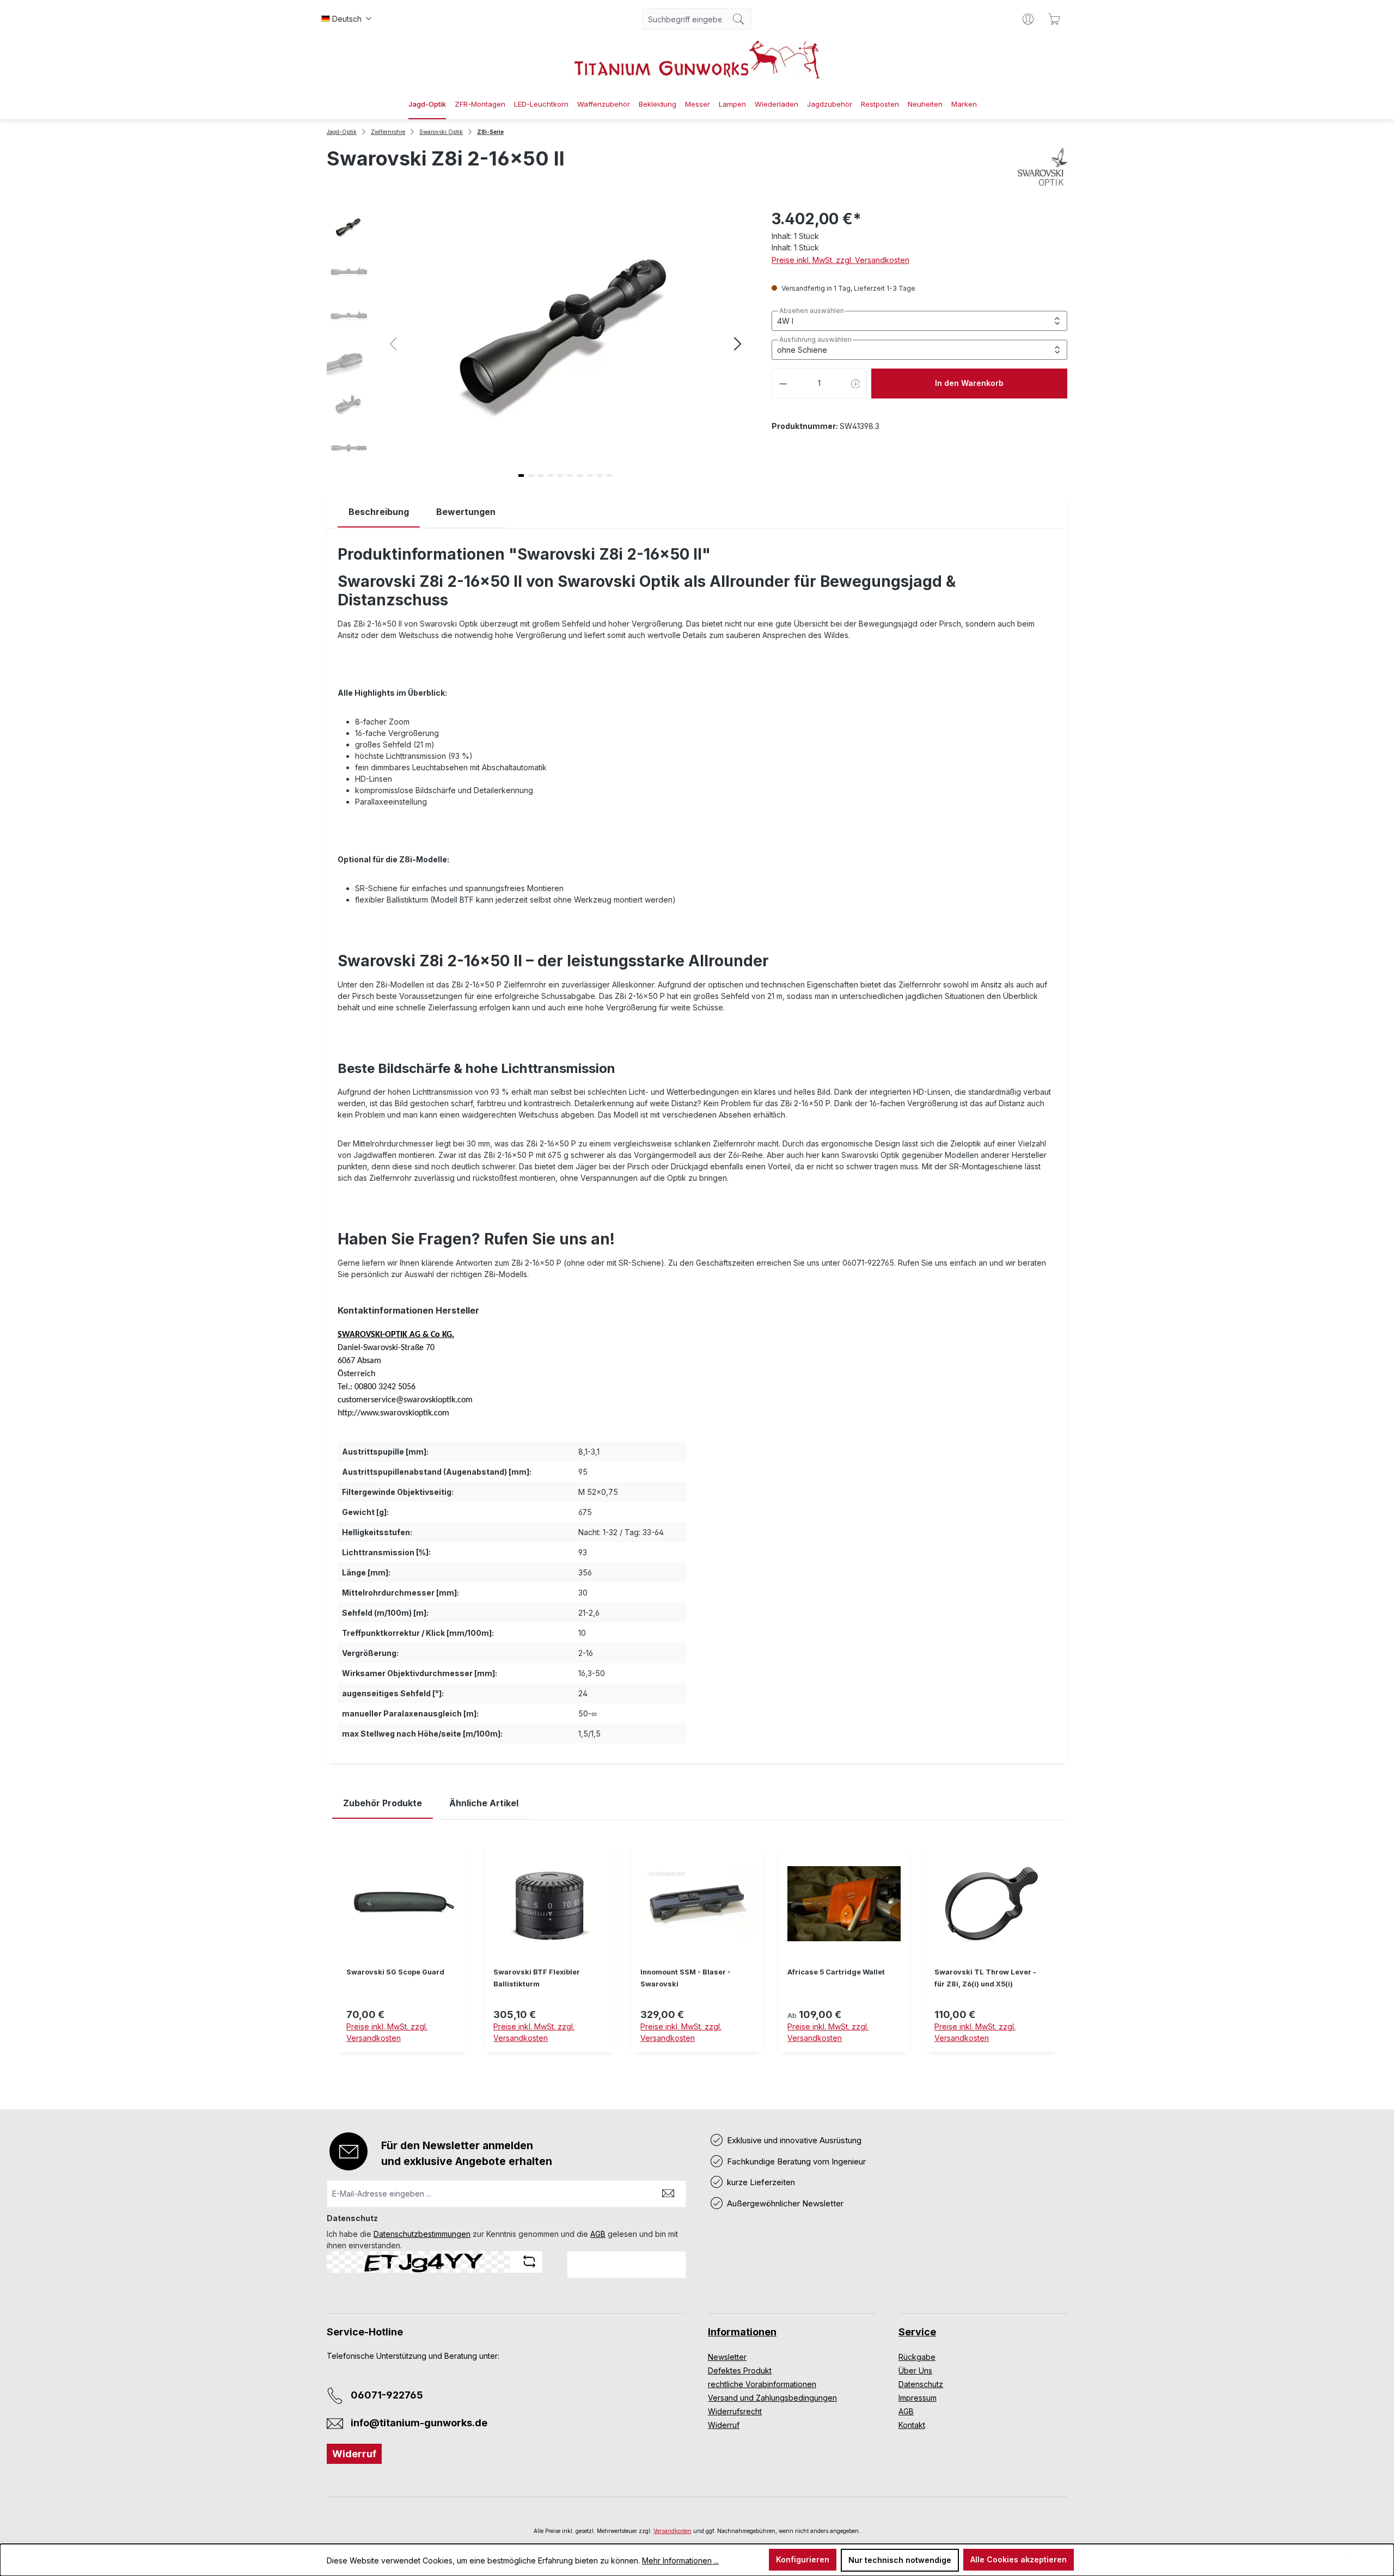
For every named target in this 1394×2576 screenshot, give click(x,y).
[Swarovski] (1043, 167)
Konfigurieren (803, 2559)
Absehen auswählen (812, 311)
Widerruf (354, 2454)
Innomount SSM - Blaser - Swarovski (686, 1978)
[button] (738, 343)
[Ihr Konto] (1028, 19)
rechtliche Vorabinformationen (762, 2384)
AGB (598, 2234)
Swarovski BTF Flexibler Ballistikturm (537, 1978)
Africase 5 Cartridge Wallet (836, 1972)
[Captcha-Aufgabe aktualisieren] (529, 2261)
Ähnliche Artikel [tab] (484, 1803)
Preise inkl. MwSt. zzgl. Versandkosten (840, 260)
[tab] (379, 512)
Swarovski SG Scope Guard (395, 1972)
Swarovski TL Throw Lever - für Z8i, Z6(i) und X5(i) (985, 1978)
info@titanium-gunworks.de (419, 2423)
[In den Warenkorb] (550, 2059)
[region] (697, 1956)
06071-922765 (387, 2395)
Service (917, 2332)
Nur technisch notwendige (900, 2560)
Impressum (918, 2398)
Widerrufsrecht (735, 2411)
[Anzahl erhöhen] (856, 384)
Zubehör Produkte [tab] (383, 1803)
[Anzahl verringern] (783, 384)
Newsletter (727, 2357)
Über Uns (915, 2370)
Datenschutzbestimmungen (422, 2234)
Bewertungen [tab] (466, 512)
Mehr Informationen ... (680, 2560)
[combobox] (684, 19)
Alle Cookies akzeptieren (1019, 2559)
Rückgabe (917, 2357)
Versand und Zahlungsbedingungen (772, 2398)
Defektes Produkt (740, 2370)
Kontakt (912, 2425)
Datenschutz (921, 2384)
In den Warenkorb (969, 383)
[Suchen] (739, 19)
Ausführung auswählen (815, 340)
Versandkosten (672, 2531)
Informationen (742, 2332)
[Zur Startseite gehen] (697, 60)
